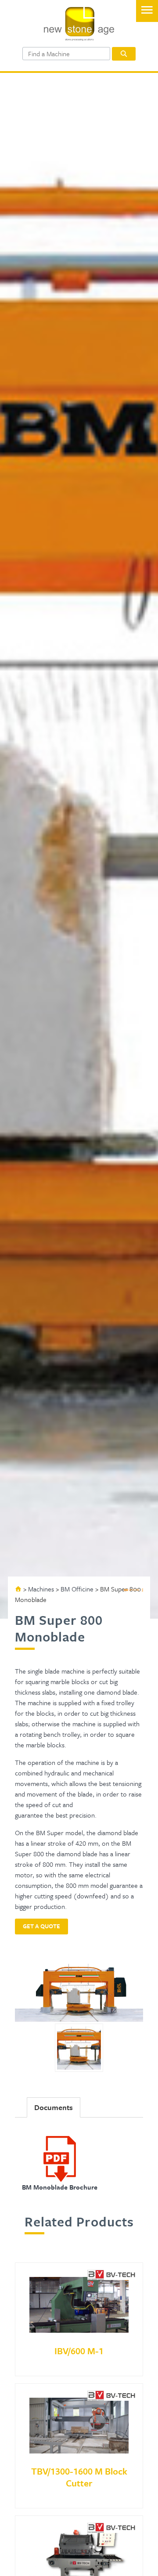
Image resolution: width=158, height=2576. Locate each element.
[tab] (54, 2107)
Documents (54, 2107)
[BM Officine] (133, 1590)
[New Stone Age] (79, 38)
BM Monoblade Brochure (60, 2187)
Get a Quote (41, 1926)
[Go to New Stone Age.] (18, 1589)
